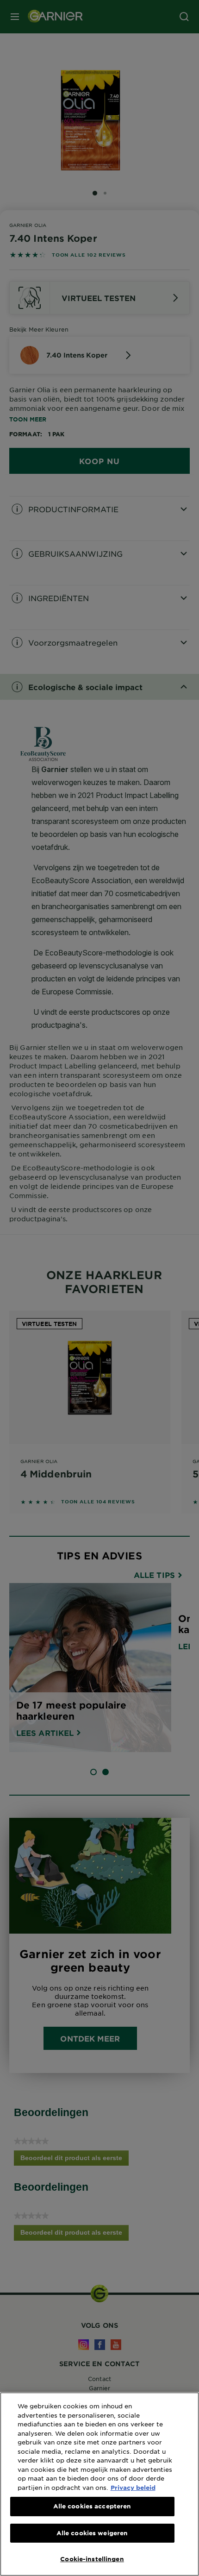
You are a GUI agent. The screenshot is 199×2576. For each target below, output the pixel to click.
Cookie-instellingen (92, 2559)
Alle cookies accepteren (92, 2506)
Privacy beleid (133, 2488)
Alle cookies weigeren (92, 2533)
